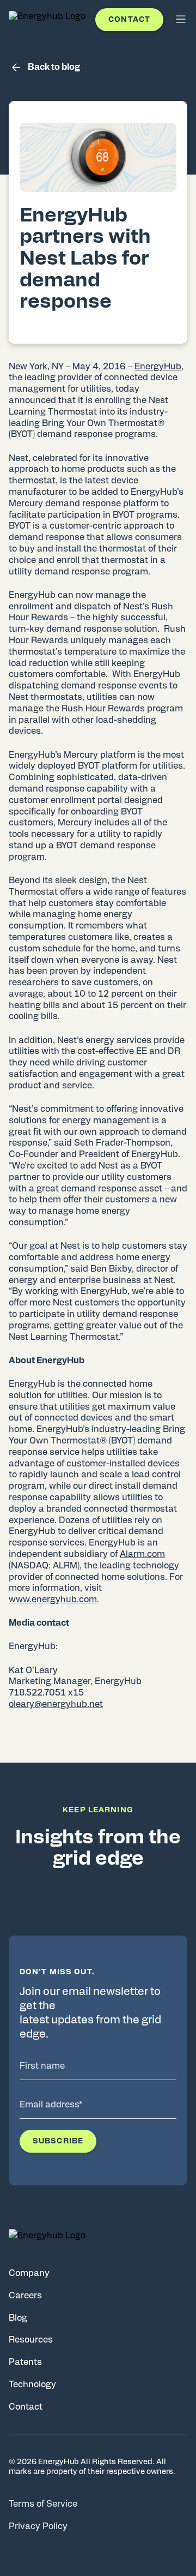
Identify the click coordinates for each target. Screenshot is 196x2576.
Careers (25, 2296)
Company (29, 2273)
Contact (129, 20)
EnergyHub (158, 367)
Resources (31, 2340)
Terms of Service (43, 2504)
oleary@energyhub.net (56, 1704)
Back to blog (54, 67)
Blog (18, 2318)
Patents (25, 2362)
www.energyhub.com (53, 1599)
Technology (32, 2385)
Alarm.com (142, 1554)
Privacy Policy (38, 2526)
